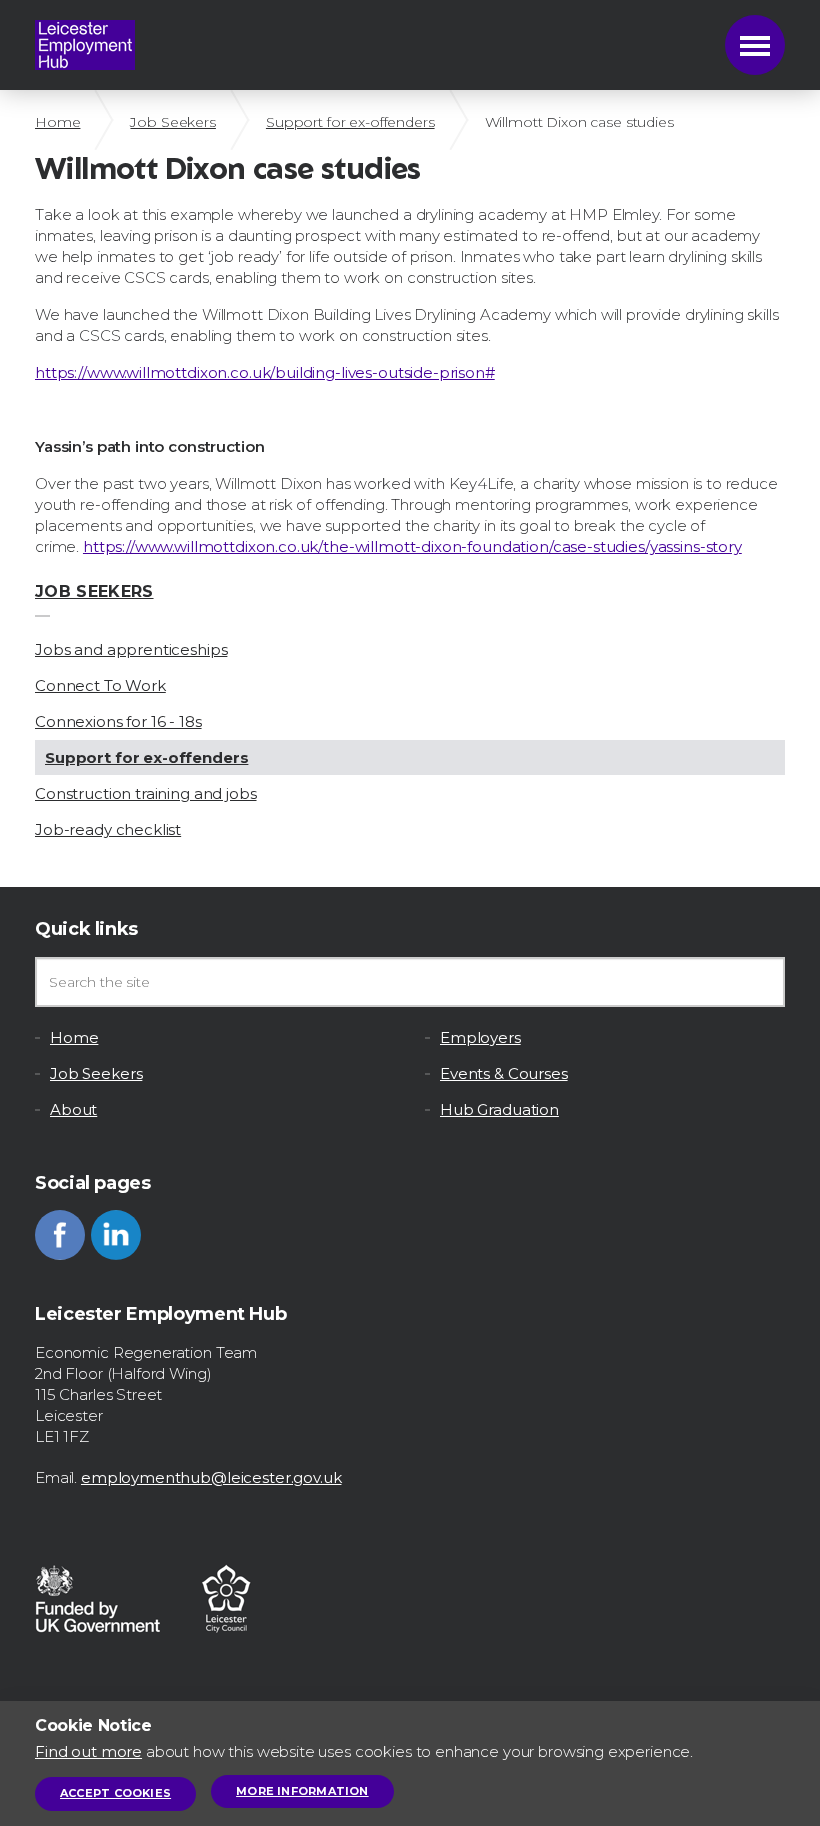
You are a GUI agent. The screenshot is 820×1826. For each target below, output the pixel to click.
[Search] (760, 982)
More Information (302, 1791)
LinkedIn (116, 1235)
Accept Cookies (115, 1793)
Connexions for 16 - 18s (118, 721)
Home (57, 122)
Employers (480, 1037)
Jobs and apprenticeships (131, 649)
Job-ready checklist (108, 829)
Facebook (60, 1235)
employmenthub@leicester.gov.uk (211, 1477)
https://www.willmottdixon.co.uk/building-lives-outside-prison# (265, 372)
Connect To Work (100, 685)
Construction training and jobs (146, 793)
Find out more (88, 1751)
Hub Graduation (499, 1109)
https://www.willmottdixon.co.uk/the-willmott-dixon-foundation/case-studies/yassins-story (412, 546)
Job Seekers (172, 122)
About (73, 1109)
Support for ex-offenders (350, 122)
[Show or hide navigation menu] (755, 45)
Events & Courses (504, 1073)
